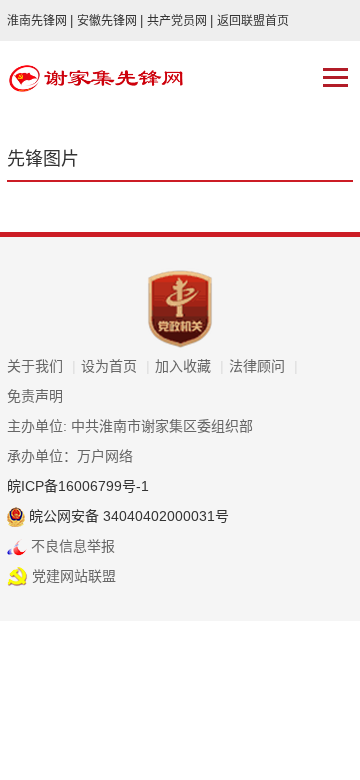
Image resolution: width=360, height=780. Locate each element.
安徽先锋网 (110, 21)
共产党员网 (180, 21)
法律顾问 (263, 366)
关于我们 (41, 366)
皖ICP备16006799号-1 (78, 486)
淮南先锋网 (40, 21)
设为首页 (115, 366)
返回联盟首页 (253, 21)
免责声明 (35, 396)
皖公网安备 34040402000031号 (127, 516)
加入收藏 (189, 366)
